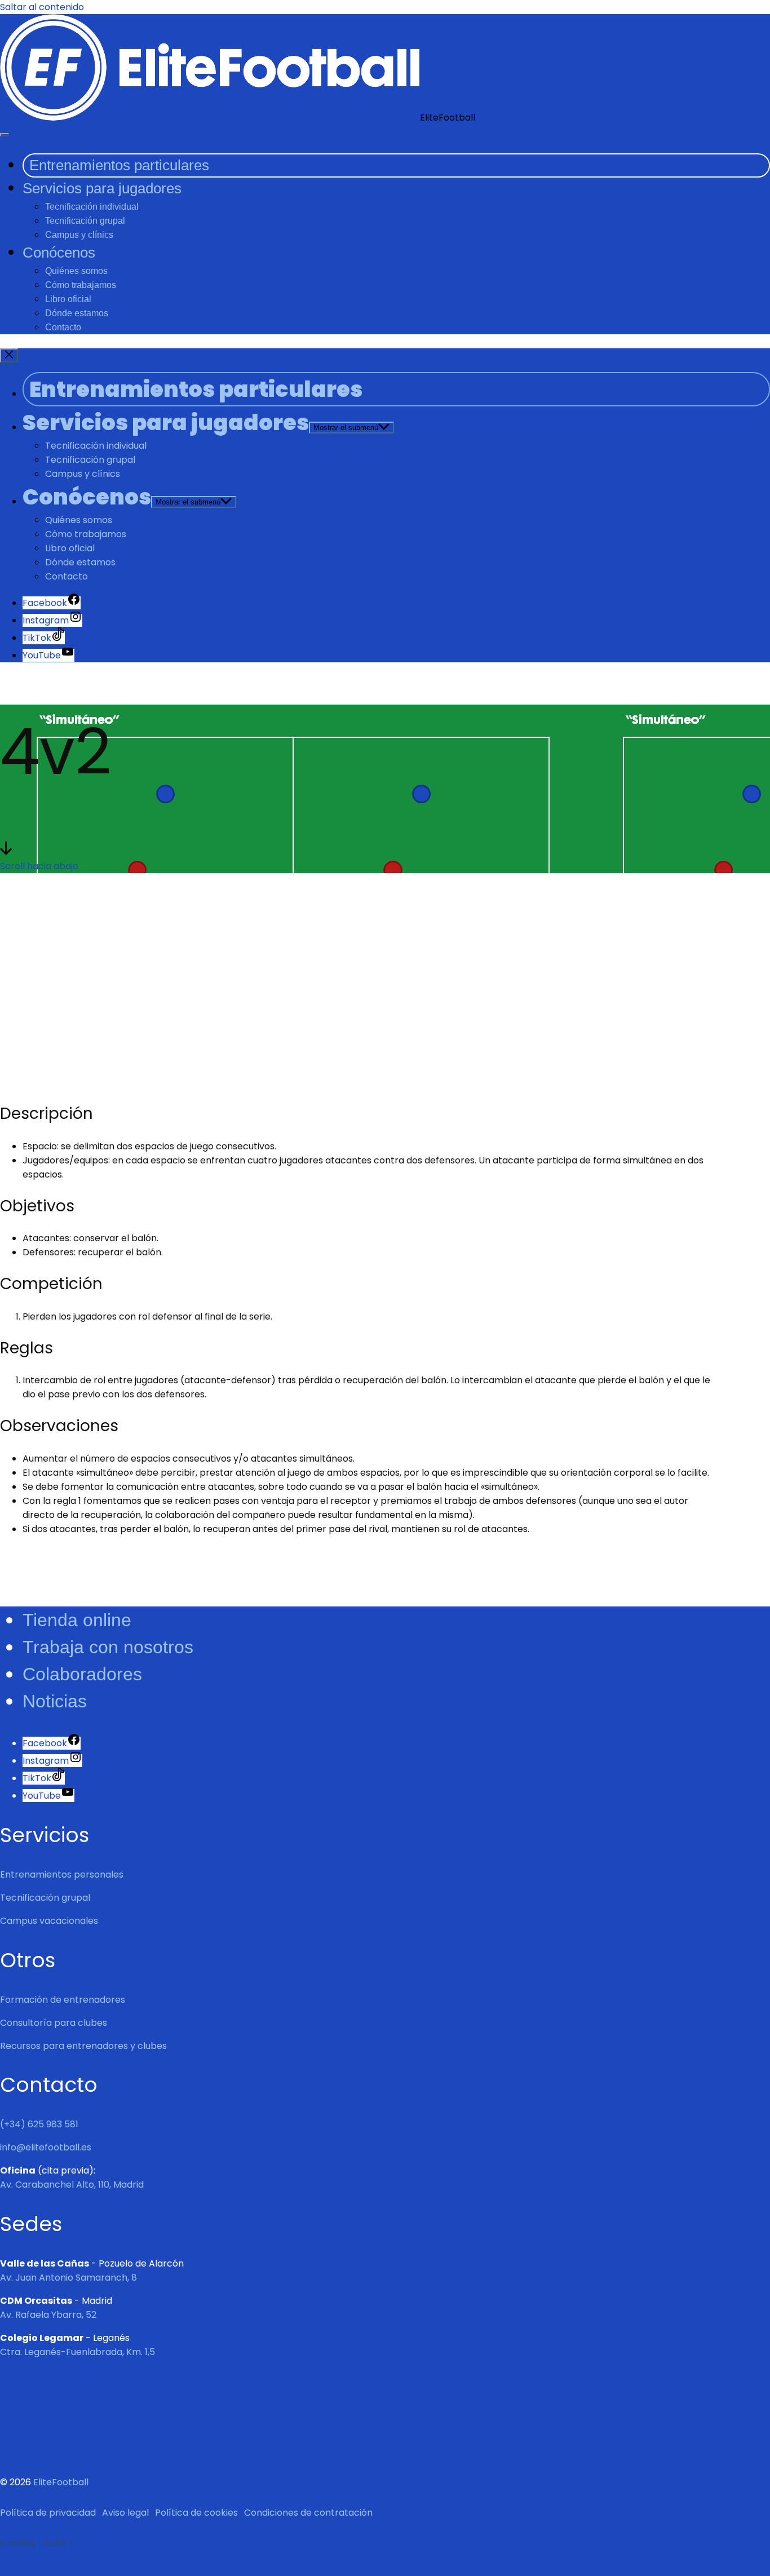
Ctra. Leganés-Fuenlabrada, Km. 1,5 (78, 2352)
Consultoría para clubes (54, 2023)
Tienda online (77, 1620)
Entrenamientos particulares (119, 165)
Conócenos (59, 253)
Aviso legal (125, 2513)
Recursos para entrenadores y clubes (83, 2046)
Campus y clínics (79, 235)
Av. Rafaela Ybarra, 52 (48, 2315)
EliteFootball (61, 2482)
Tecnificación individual (92, 207)
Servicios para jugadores (102, 188)
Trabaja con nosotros (108, 1647)
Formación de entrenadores (63, 2000)
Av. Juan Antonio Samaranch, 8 (68, 2278)
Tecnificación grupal (85, 221)
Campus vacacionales (49, 1921)
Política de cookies (196, 2513)
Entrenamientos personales (62, 1875)
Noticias (55, 1701)
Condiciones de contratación (308, 2513)
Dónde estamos (77, 313)
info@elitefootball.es (46, 2147)
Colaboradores (82, 1674)
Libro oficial (68, 299)
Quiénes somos (76, 271)
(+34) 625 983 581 (39, 2124)
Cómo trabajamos (81, 285)
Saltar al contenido (42, 7)
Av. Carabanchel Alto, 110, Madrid (72, 2185)
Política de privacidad (48, 2513)
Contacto (63, 327)
